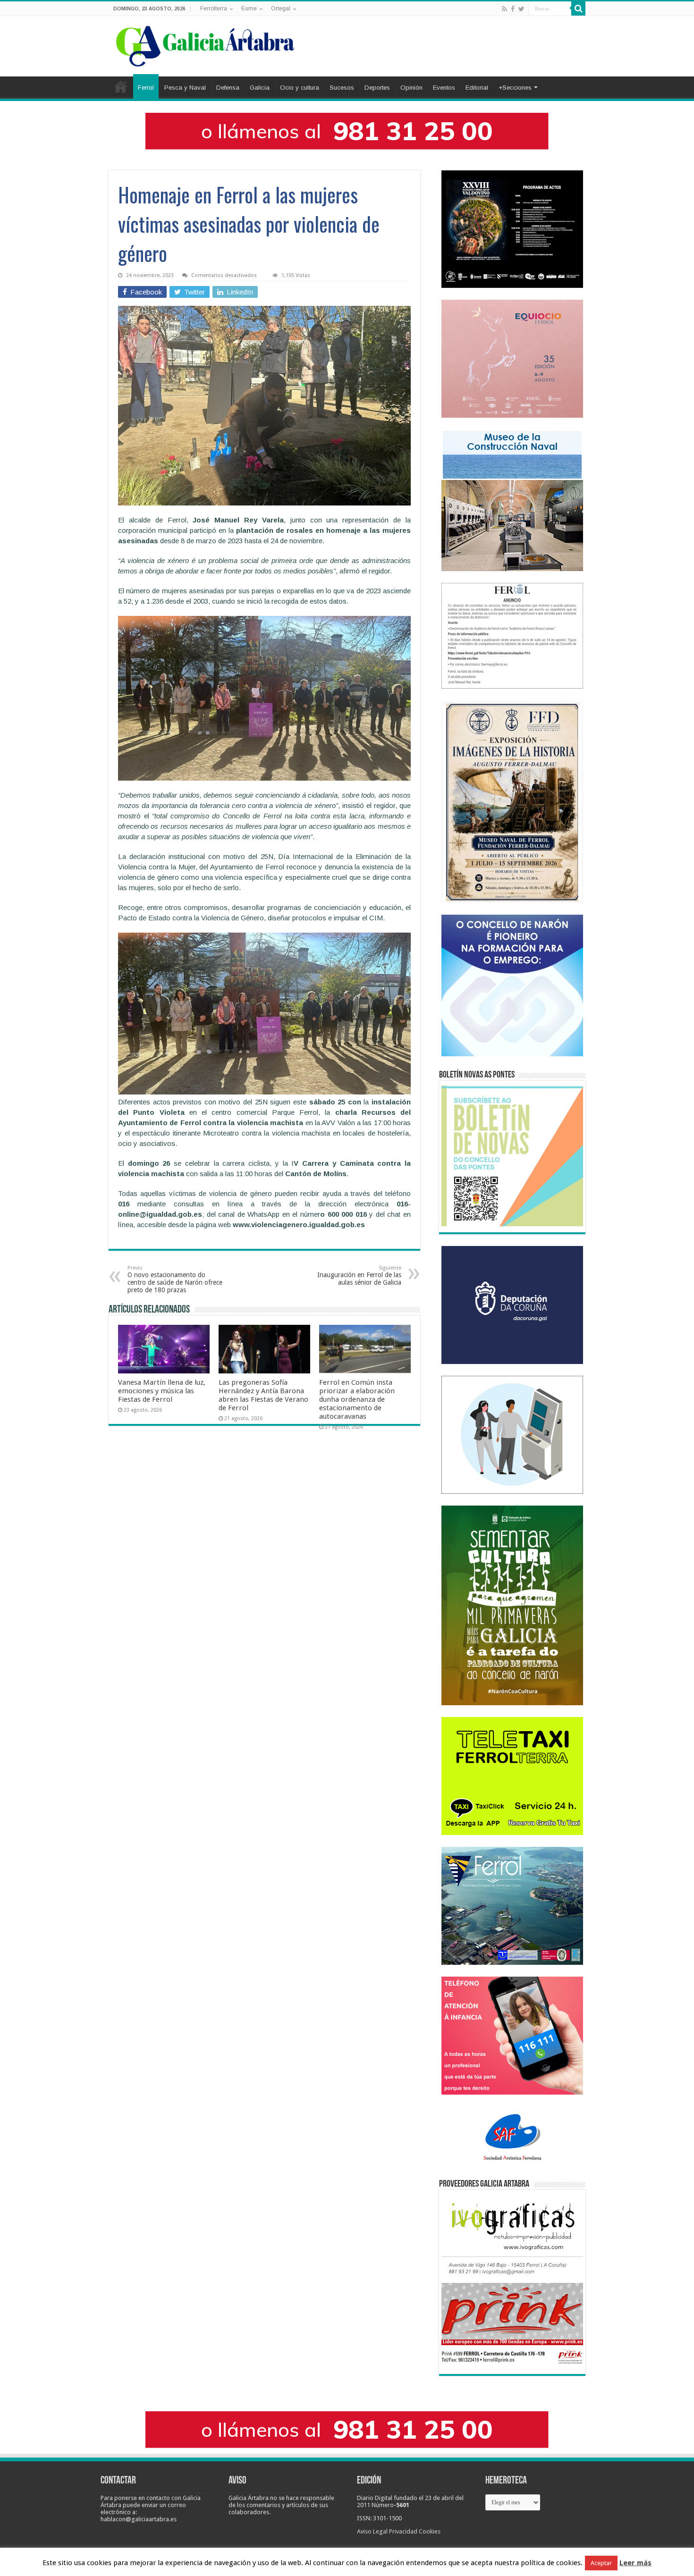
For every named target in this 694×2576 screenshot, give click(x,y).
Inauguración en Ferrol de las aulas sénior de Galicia (359, 1275)
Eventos (444, 88)
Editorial (477, 88)
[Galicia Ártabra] (205, 44)
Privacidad (403, 2531)
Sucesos (342, 88)
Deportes (377, 88)
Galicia (260, 88)
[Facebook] (513, 9)
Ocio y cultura (300, 88)
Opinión (411, 88)
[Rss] (504, 9)
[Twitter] (521, 9)
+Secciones (515, 88)
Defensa (228, 88)
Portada (121, 86)
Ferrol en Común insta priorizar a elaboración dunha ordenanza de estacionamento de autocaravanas (357, 1399)
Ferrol (146, 88)
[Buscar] (578, 8)
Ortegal (281, 8)
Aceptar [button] (601, 2563)
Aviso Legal (372, 2531)
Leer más (635, 2563)
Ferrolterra (214, 8)
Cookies (430, 2531)
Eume (249, 8)
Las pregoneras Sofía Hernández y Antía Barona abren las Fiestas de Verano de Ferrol (263, 1395)
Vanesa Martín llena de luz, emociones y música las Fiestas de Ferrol (162, 1391)
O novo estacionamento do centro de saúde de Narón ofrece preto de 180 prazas (175, 1279)
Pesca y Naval (185, 88)
